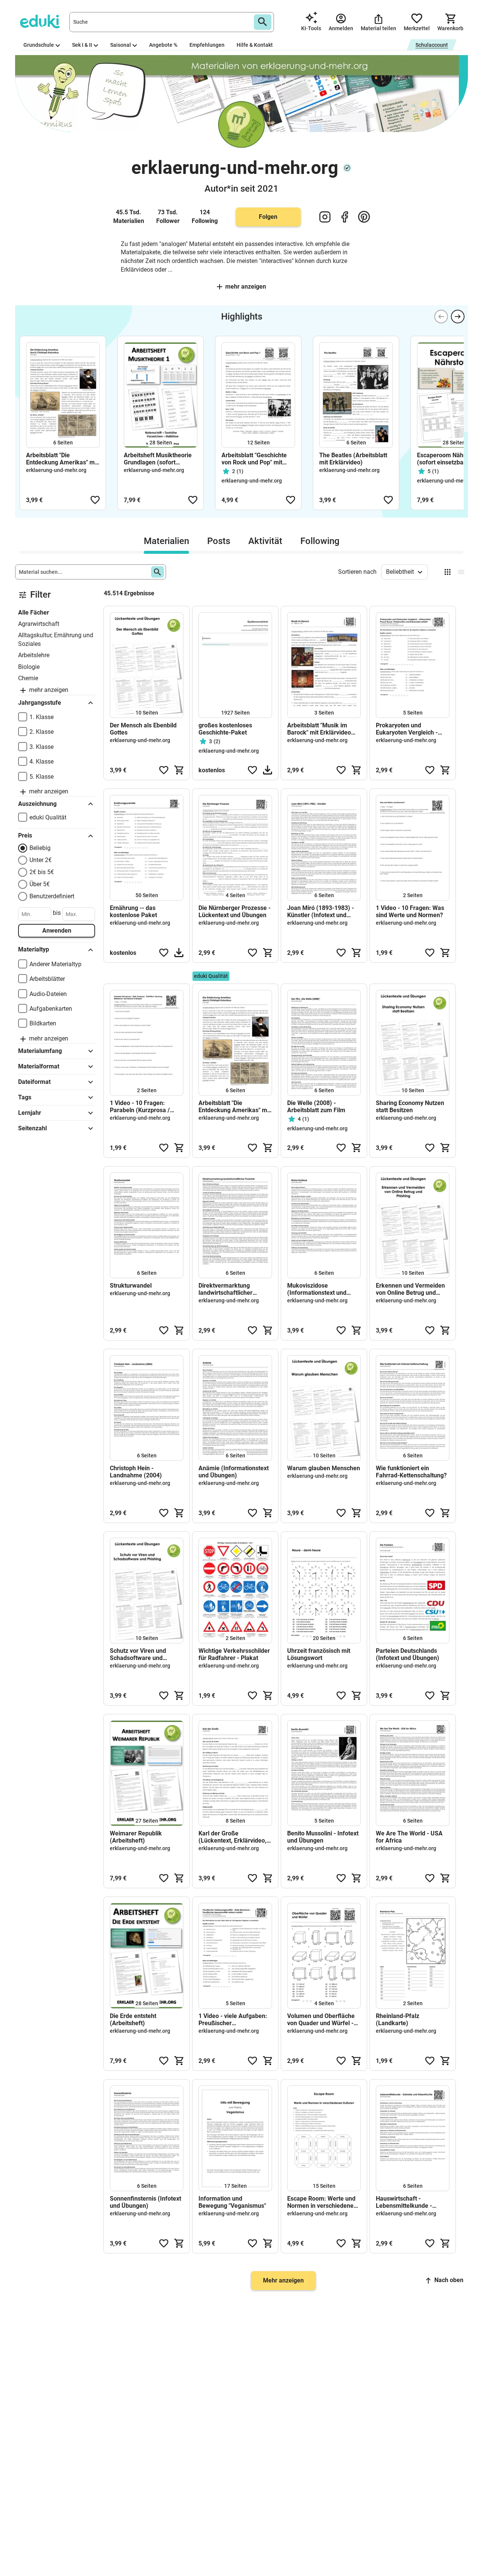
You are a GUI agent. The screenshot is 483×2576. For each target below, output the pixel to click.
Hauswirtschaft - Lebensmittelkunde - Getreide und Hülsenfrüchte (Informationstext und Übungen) (405, 2202)
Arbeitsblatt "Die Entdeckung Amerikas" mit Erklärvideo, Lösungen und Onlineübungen (62, 459)
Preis (25, 835)
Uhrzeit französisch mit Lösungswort (319, 1654)
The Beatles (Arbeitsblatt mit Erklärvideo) (353, 459)
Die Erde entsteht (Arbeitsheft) (133, 2020)
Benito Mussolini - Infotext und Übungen (323, 1837)
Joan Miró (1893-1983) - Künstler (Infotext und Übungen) (321, 911)
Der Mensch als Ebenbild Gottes (143, 729)
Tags (25, 1097)
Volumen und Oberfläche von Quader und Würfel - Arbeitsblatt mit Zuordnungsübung (321, 2020)
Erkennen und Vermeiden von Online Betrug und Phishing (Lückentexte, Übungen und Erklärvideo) (411, 1289)
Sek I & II (82, 45)
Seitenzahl (32, 1128)
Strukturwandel (131, 1286)
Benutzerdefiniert (52, 896)
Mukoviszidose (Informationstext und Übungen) (317, 1289)
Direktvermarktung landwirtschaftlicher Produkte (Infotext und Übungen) (229, 1289)
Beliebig (40, 848)
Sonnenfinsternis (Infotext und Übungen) (145, 2202)
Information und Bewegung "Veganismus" (232, 2202)
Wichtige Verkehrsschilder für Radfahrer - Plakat (234, 1654)
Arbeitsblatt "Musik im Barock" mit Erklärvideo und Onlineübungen (319, 729)
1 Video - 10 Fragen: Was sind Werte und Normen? (410, 911)
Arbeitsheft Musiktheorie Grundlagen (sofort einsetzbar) (158, 459)
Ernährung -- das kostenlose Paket (133, 911)
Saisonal (121, 45)
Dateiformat (34, 1082)
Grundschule (39, 45)
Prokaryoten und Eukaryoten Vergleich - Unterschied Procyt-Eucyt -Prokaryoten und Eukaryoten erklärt (412, 729)
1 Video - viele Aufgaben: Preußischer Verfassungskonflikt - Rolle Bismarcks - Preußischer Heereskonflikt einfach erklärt (233, 2020)
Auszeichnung (37, 804)
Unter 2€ (41, 860)
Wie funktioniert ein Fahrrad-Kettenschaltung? (411, 1472)
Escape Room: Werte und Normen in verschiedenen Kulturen (322, 2202)
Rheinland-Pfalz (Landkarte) (398, 2020)
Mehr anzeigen (246, 287)
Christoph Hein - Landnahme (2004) (136, 1472)
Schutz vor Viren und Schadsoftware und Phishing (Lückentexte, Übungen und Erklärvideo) (145, 1654)
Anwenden (57, 931)
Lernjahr (30, 1113)
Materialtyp (34, 949)
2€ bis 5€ (42, 872)
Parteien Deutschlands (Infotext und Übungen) (408, 1654)
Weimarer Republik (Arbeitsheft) (136, 1837)
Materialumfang (40, 1051)
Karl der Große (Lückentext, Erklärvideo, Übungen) (232, 1837)
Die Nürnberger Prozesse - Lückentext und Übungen (235, 911)
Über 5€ (40, 884)
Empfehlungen (207, 45)
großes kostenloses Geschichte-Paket (225, 729)
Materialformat (39, 1066)
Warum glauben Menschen (324, 1468)
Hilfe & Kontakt (255, 45)
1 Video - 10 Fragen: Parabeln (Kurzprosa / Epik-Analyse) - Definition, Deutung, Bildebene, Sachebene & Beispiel (145, 1107)
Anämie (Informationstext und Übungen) (234, 1472)
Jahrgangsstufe (40, 703)
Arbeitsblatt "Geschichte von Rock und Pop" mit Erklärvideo (254, 459)
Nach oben (449, 2280)
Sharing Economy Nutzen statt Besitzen (410, 1107)
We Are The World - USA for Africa (409, 1837)
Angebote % (163, 45)
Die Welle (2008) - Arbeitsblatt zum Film (316, 1107)
